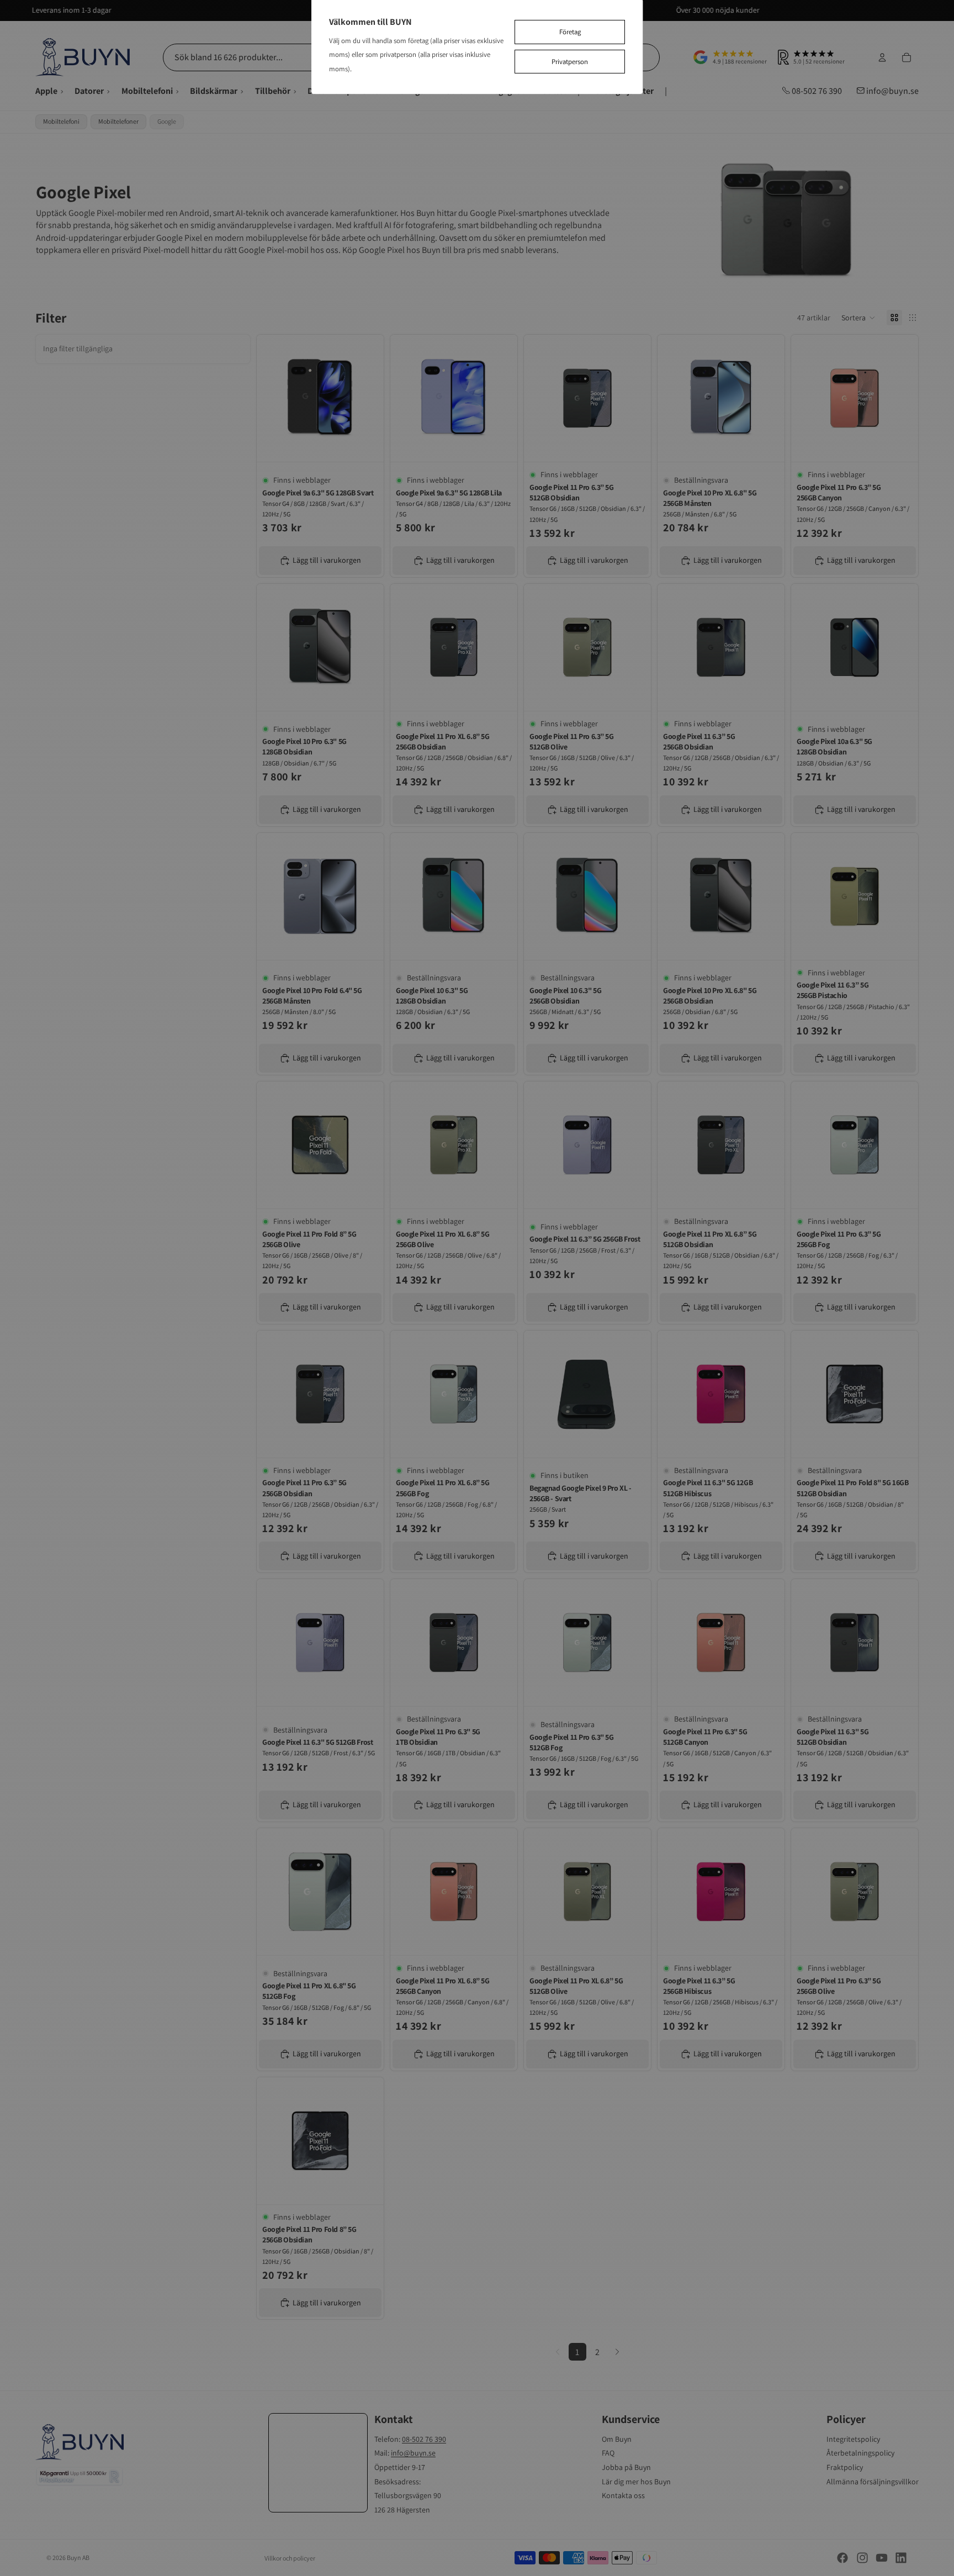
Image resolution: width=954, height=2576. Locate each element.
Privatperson (570, 62)
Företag (570, 32)
